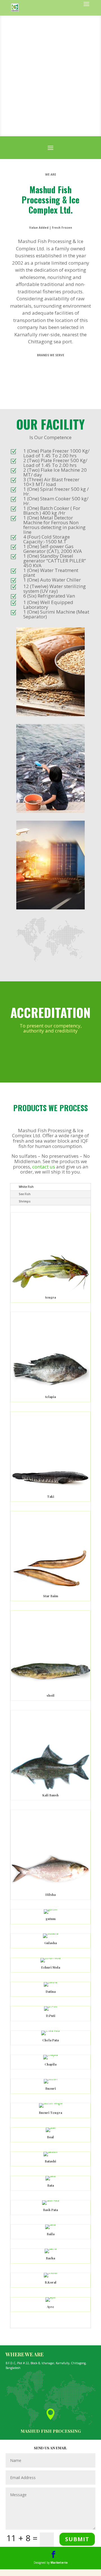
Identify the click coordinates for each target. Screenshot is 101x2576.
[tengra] (50, 1291)
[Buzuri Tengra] (51, 2103)
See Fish (25, 1194)
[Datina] (50, 1982)
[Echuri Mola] (50, 1958)
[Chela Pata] (50, 2031)
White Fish (26, 1187)
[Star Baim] (50, 1590)
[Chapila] (50, 2055)
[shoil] (50, 1689)
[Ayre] (50, 2297)
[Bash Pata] (51, 2200)
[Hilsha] (50, 1889)
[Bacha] (51, 2249)
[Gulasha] (51, 1933)
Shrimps (25, 1201)
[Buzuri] (51, 2079)
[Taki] (50, 1490)
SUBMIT (77, 2539)
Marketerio (59, 2563)
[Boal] (51, 2128)
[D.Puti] (51, 2006)
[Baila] (50, 2225)
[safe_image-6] (51, 715)
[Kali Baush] (50, 1789)
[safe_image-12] (51, 908)
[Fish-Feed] (51, 812)
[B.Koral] (50, 2273)
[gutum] (50, 1909)
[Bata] (50, 2176)
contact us (44, 1167)
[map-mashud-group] (51, 960)
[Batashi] (50, 2152)
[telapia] (50, 1391)
